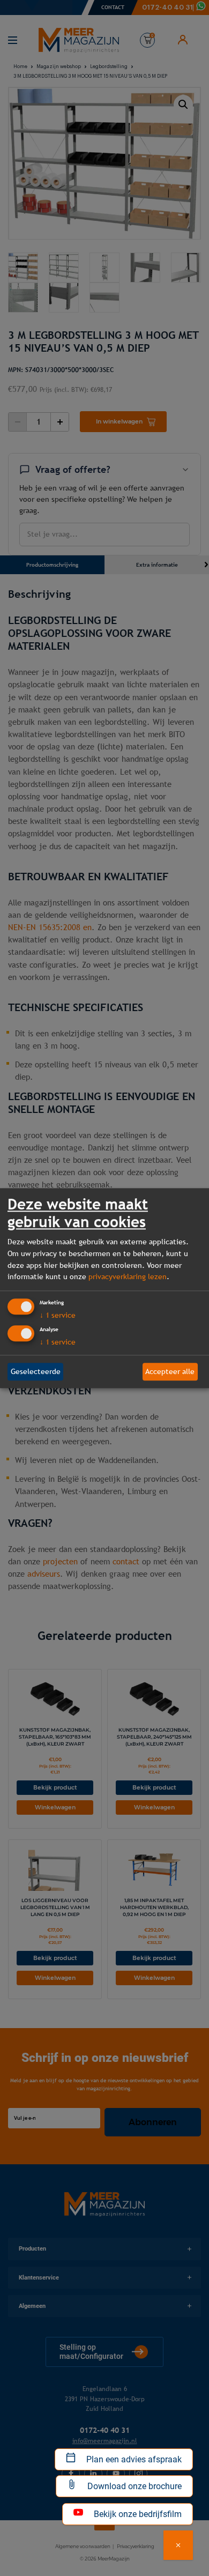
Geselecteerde (36, 1371)
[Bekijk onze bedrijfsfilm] (178, 2545)
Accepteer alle (170, 1371)
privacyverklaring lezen (128, 1277)
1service (58, 1315)
